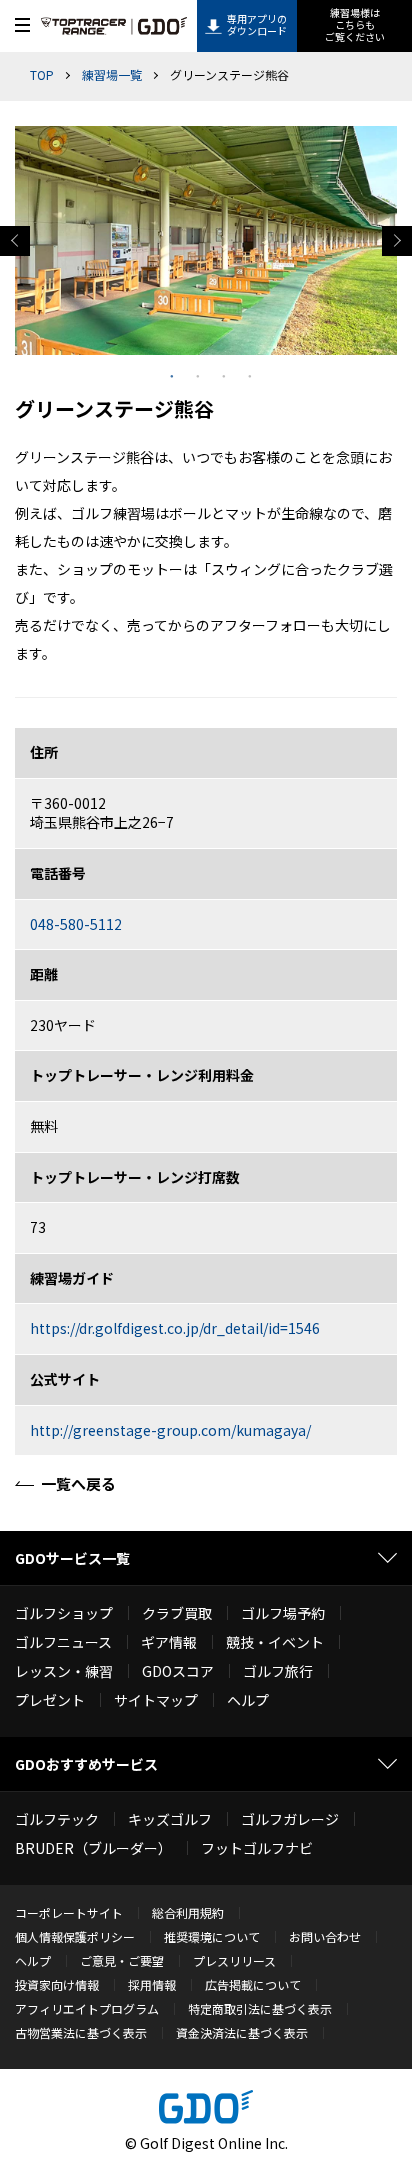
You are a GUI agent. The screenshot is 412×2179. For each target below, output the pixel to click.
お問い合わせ (325, 1936)
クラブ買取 (177, 1613)
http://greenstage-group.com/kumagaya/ (170, 1430)
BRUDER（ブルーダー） (93, 1848)
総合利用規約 (188, 1912)
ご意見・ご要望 (122, 1960)
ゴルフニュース (63, 1642)
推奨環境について (212, 1936)
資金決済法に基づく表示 (242, 2032)
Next (397, 241)
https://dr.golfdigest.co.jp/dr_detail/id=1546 (175, 1328)
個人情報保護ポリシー (75, 1936)
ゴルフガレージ (290, 1819)
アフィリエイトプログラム (87, 2008)
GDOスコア (178, 1671)
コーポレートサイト (69, 1912)
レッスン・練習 (64, 1671)
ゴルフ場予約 (283, 1613)
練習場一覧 (112, 74)
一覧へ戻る (78, 1483)
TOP (42, 74)
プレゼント (50, 1700)
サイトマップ (156, 1700)
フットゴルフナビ (257, 1848)
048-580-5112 (76, 924)
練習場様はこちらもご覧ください (355, 24)
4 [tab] (245, 370)
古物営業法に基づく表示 (81, 2032)
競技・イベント (275, 1642)
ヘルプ (248, 1700)
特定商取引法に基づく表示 (260, 2008)
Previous (15, 241)
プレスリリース (234, 1960)
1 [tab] (167, 370)
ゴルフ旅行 (278, 1671)
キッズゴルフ (170, 1819)
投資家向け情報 (57, 1984)
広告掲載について (253, 1984)
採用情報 (152, 1984)
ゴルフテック (57, 1819)
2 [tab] (193, 370)
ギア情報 (169, 1642)
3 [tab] (219, 370)
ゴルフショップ (64, 1613)
